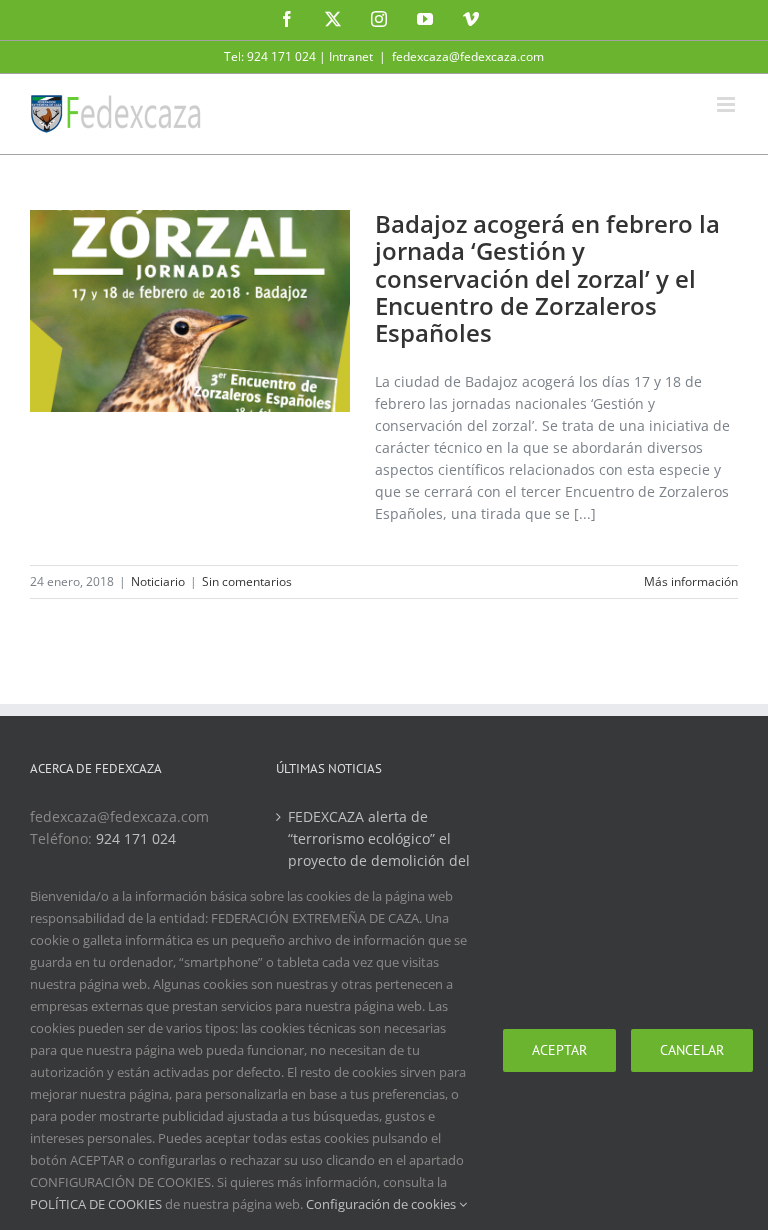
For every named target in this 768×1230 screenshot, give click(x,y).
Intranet (351, 56)
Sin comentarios (247, 581)
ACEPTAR (559, 1050)
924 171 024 (136, 838)
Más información (691, 581)
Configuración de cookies (382, 1204)
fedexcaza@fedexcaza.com (468, 56)
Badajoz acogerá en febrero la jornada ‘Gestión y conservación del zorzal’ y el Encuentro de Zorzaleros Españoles (547, 277)
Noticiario (158, 581)
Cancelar (692, 1050)
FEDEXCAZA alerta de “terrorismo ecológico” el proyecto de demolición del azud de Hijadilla (379, 849)
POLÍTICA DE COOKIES (96, 1204)
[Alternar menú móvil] (727, 104)
